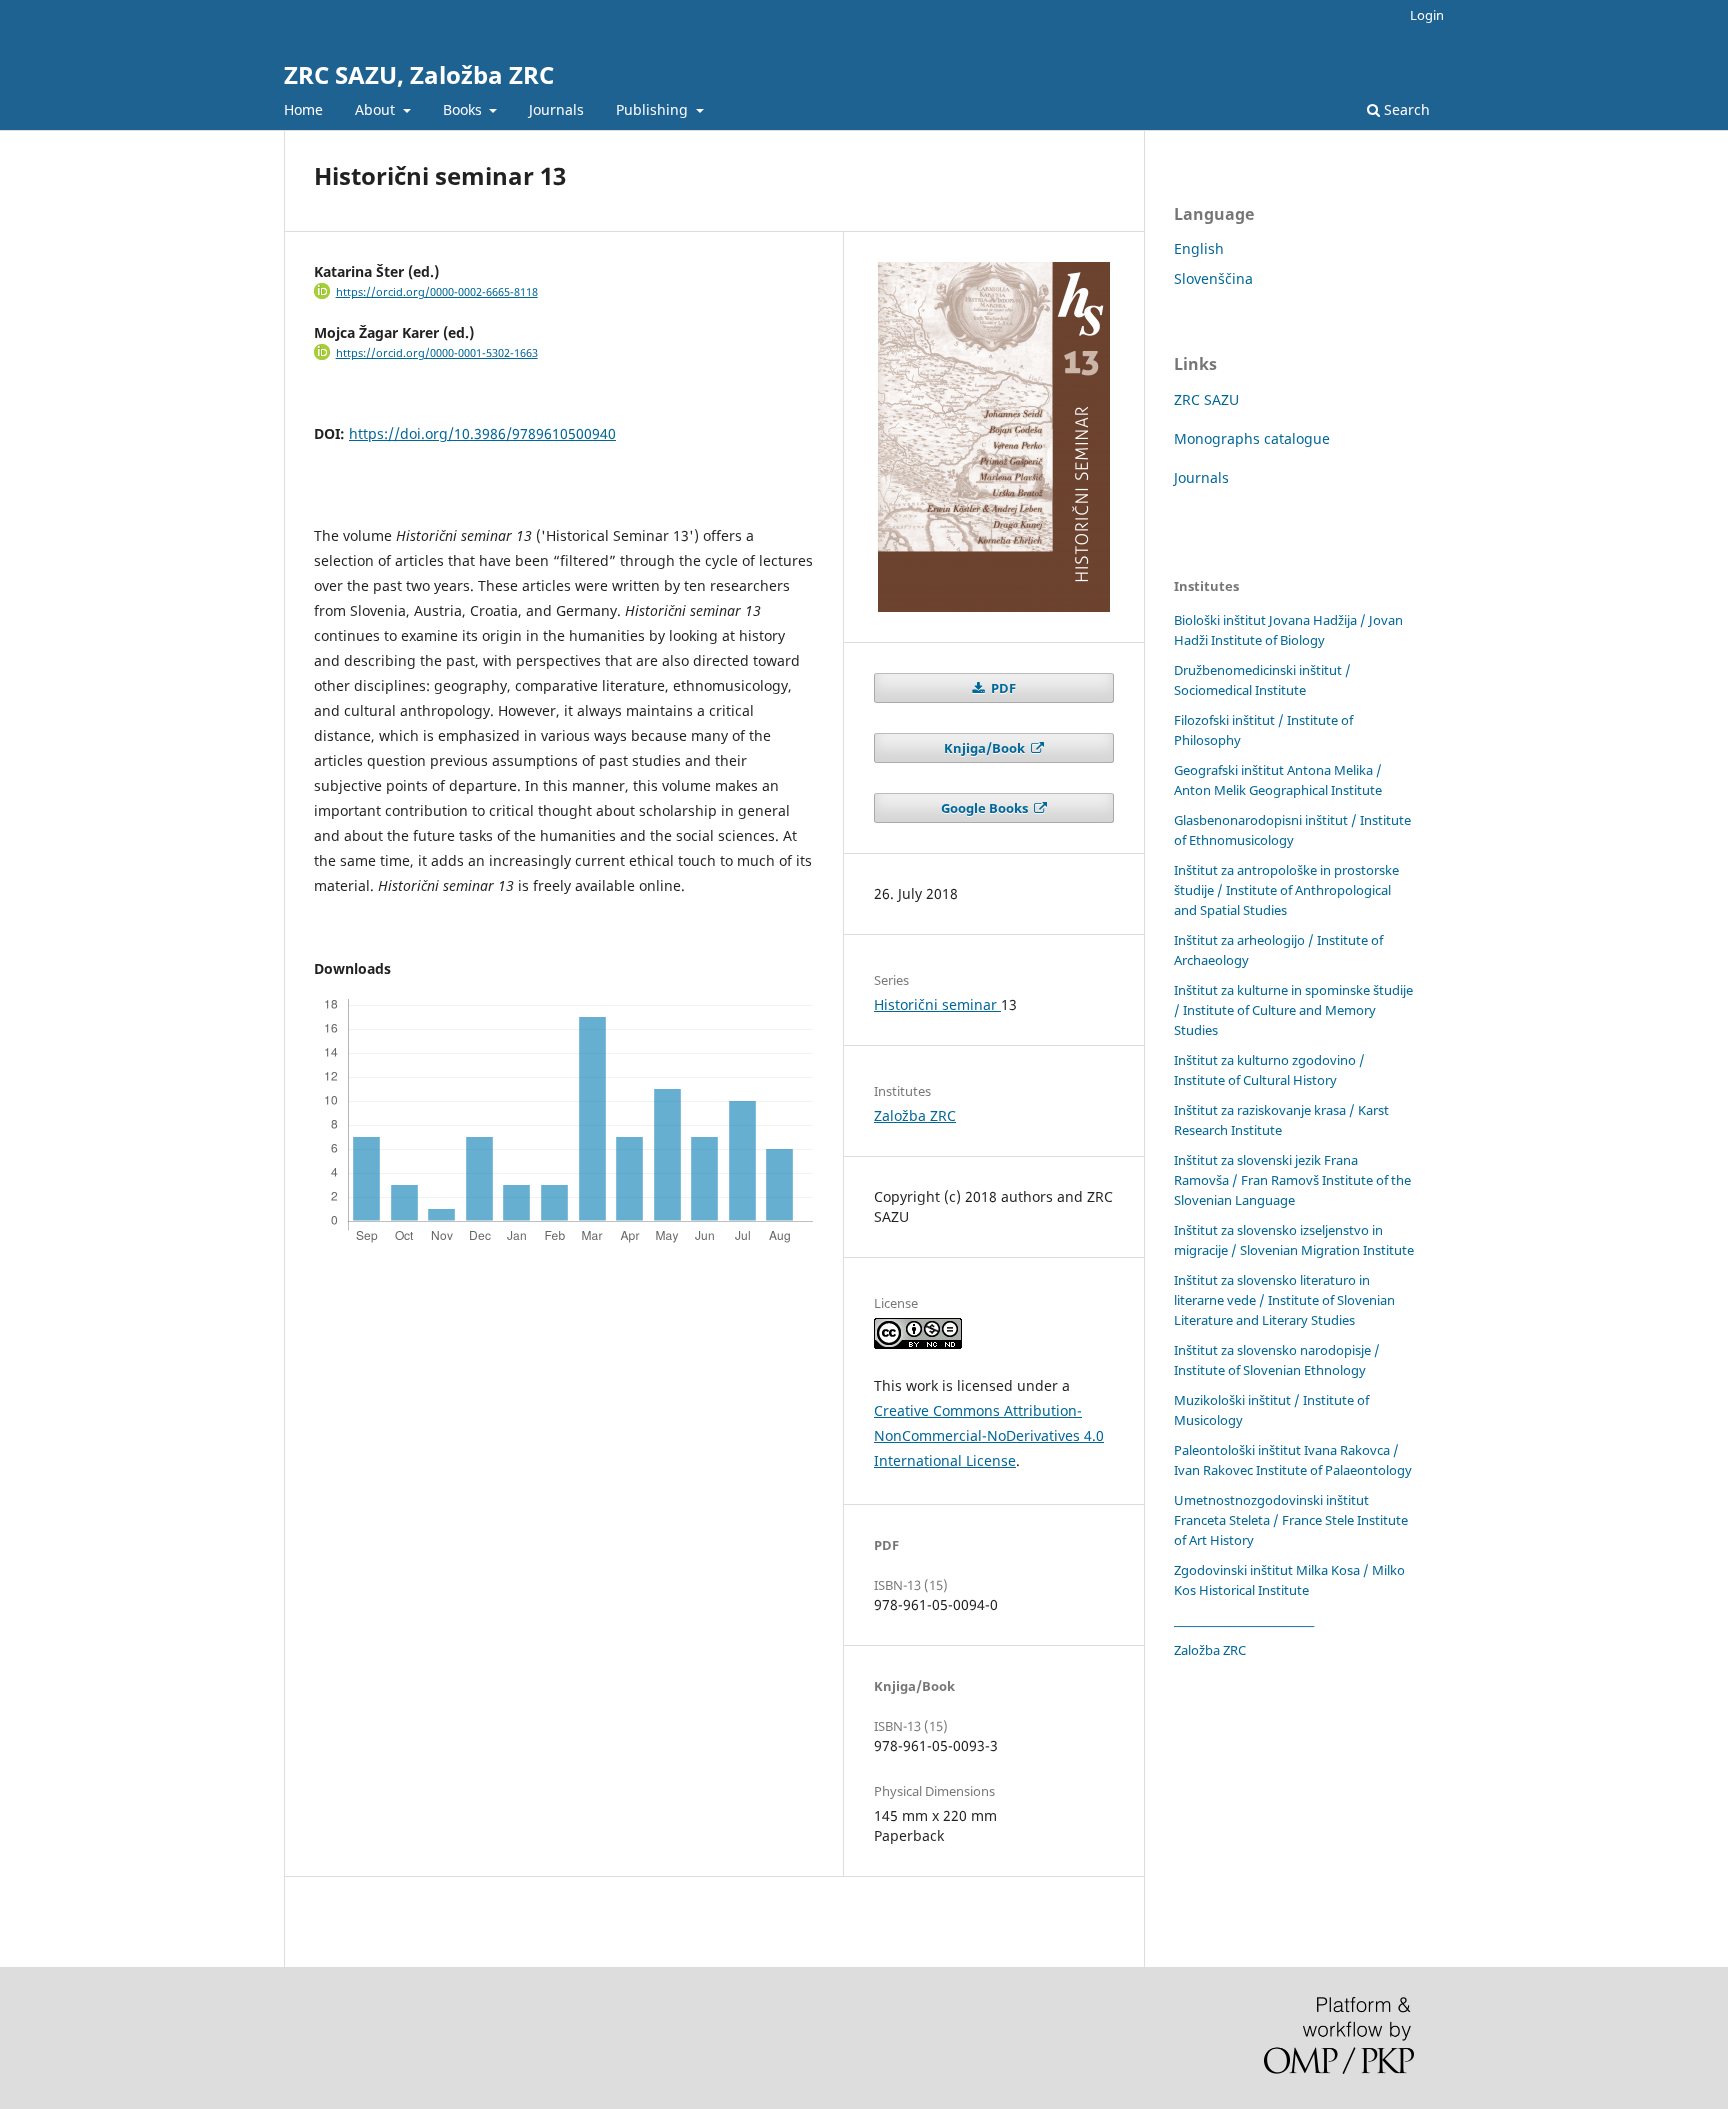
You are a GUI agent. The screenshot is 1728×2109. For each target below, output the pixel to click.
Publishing (654, 109)
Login (1427, 15)
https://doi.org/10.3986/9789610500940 (482, 433)
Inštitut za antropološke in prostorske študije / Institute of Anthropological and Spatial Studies (1286, 890)
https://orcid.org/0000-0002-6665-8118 (437, 292)
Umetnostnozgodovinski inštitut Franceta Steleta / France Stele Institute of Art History (1291, 1520)
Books (464, 109)
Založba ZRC (915, 1115)
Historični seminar (937, 1004)
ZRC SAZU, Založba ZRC (419, 74)
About (377, 109)
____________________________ (1244, 1620)
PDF (1002, 688)
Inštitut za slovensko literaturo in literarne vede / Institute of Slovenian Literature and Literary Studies (1284, 1300)
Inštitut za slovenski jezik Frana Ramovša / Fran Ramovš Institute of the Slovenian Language (1292, 1180)
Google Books (986, 808)
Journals (556, 109)
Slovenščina (1213, 278)
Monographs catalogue (1252, 438)
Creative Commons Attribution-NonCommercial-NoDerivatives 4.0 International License (989, 1435)
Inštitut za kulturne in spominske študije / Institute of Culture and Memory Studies (1293, 1010)
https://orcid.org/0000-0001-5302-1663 (437, 353)
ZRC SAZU (1206, 399)
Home (303, 109)
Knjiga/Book (986, 748)
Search (1405, 109)
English (1199, 248)
